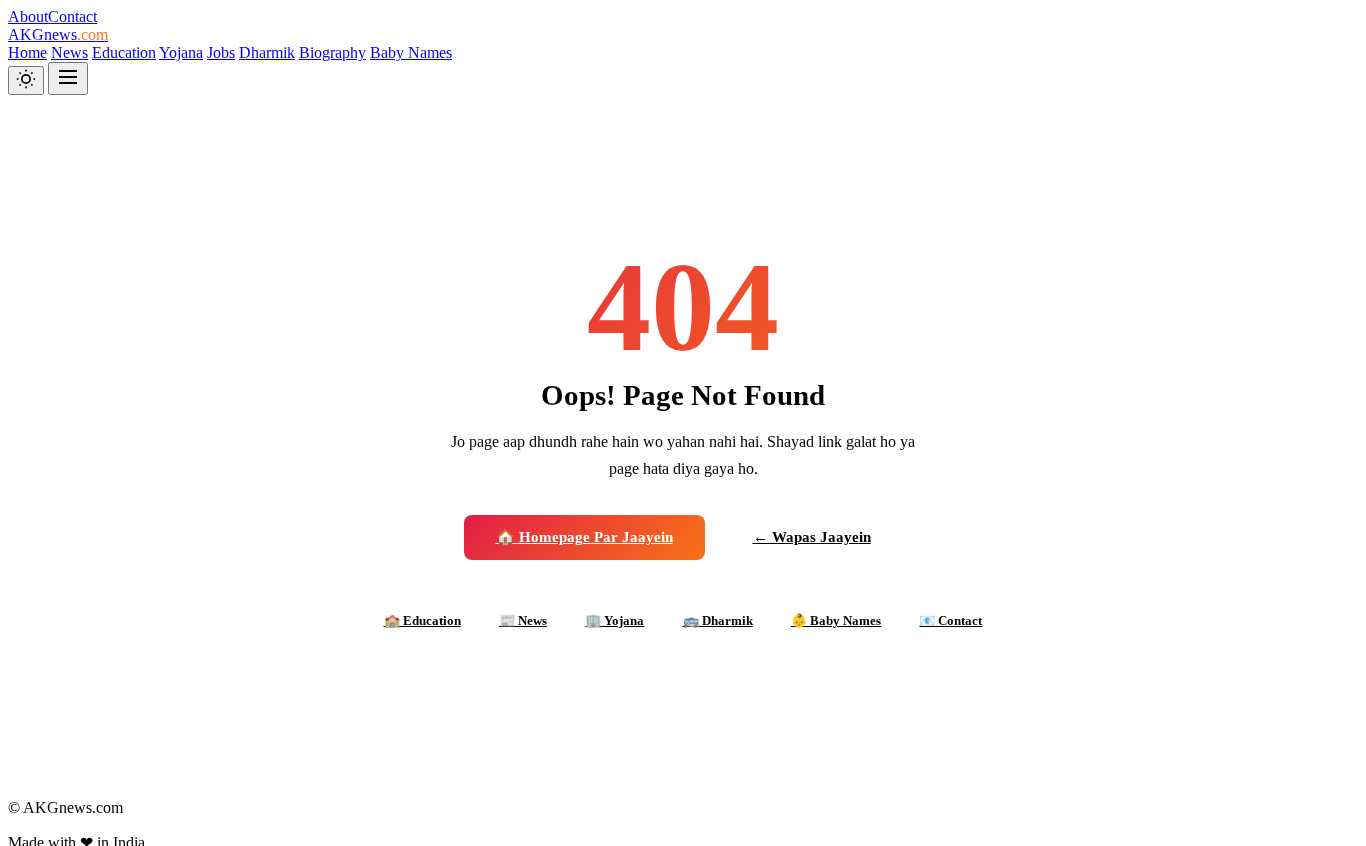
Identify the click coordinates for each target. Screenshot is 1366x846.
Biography (332, 52)
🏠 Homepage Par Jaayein (584, 536)
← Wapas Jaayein (812, 536)
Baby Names (411, 52)
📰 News (523, 620)
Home (27, 52)
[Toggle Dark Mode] (26, 80)
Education (124, 52)
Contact (72, 16)
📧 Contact (950, 620)
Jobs (221, 52)
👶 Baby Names (836, 620)
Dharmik (267, 52)
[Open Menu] (68, 78)
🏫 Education (422, 620)
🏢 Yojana (614, 620)
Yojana (181, 52)
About (28, 16)
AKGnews (58, 34)
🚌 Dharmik (718, 620)
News (69, 52)
